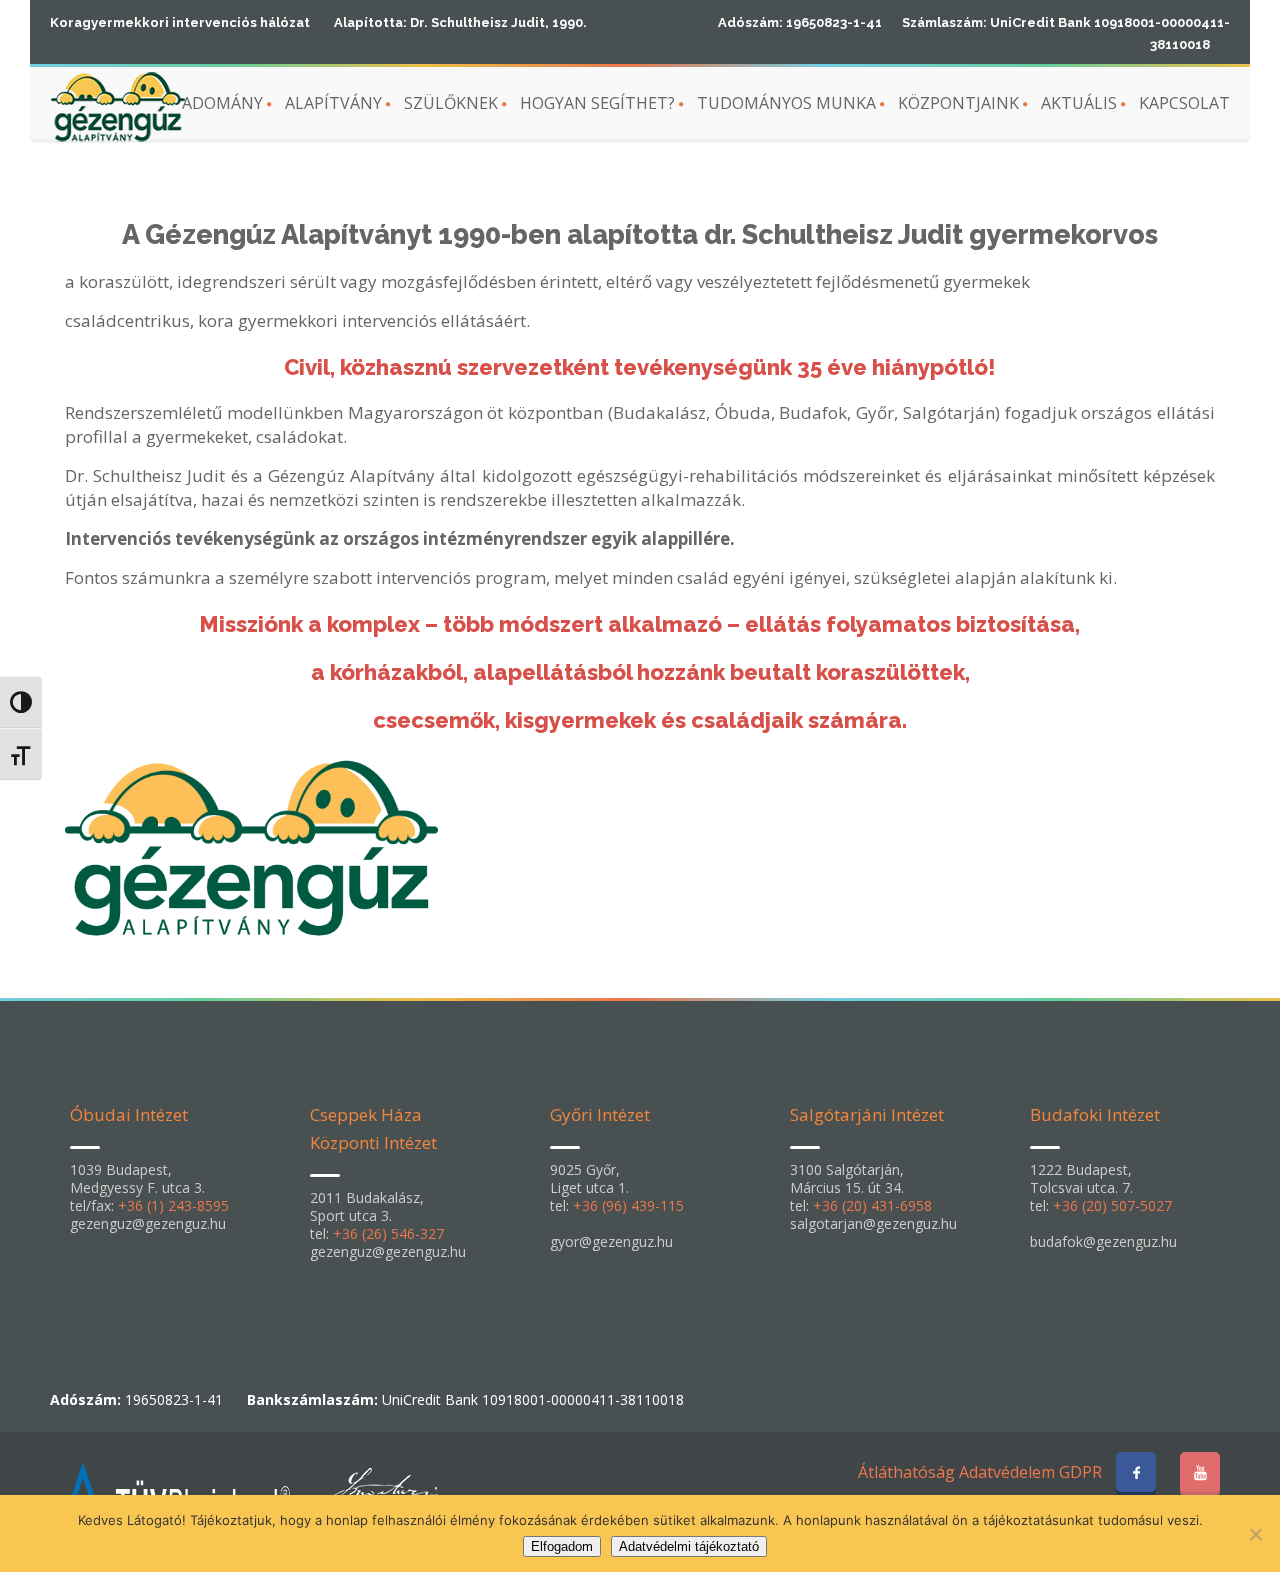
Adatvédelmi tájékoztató (689, 1546)
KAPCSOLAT (1184, 103)
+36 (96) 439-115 (628, 1205)
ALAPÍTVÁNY (333, 103)
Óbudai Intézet (129, 1114)
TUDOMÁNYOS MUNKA (786, 103)
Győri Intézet (600, 1114)
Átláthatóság (906, 1472)
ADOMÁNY (222, 103)
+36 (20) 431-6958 (872, 1205)
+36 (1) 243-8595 (173, 1205)
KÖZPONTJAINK (958, 103)
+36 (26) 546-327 (388, 1233)
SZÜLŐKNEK (451, 103)
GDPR (1080, 1472)
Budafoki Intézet (1095, 1114)
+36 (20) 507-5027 (1112, 1205)
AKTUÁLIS (1079, 103)
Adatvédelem (1007, 1472)
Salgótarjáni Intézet (867, 1114)
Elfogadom (562, 1546)
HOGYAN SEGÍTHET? (597, 103)
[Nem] (1255, 1534)
